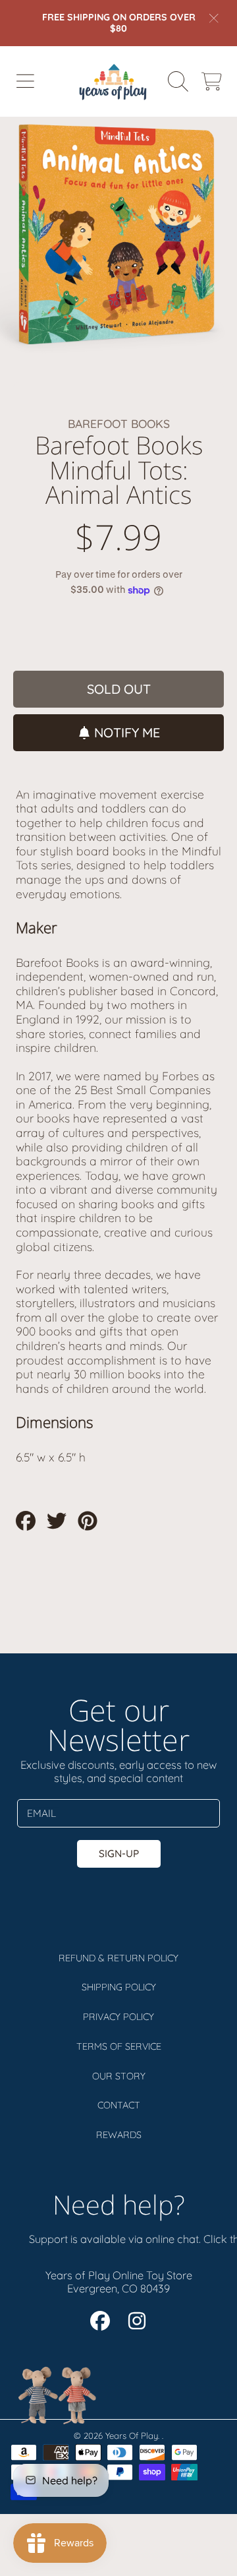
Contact (119, 2105)
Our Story (119, 2076)
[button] (25, 81)
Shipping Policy (119, 1987)
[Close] (214, 18)
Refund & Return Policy (118, 1958)
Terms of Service (119, 2046)
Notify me (127, 732)
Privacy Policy (118, 2017)
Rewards (119, 2135)
